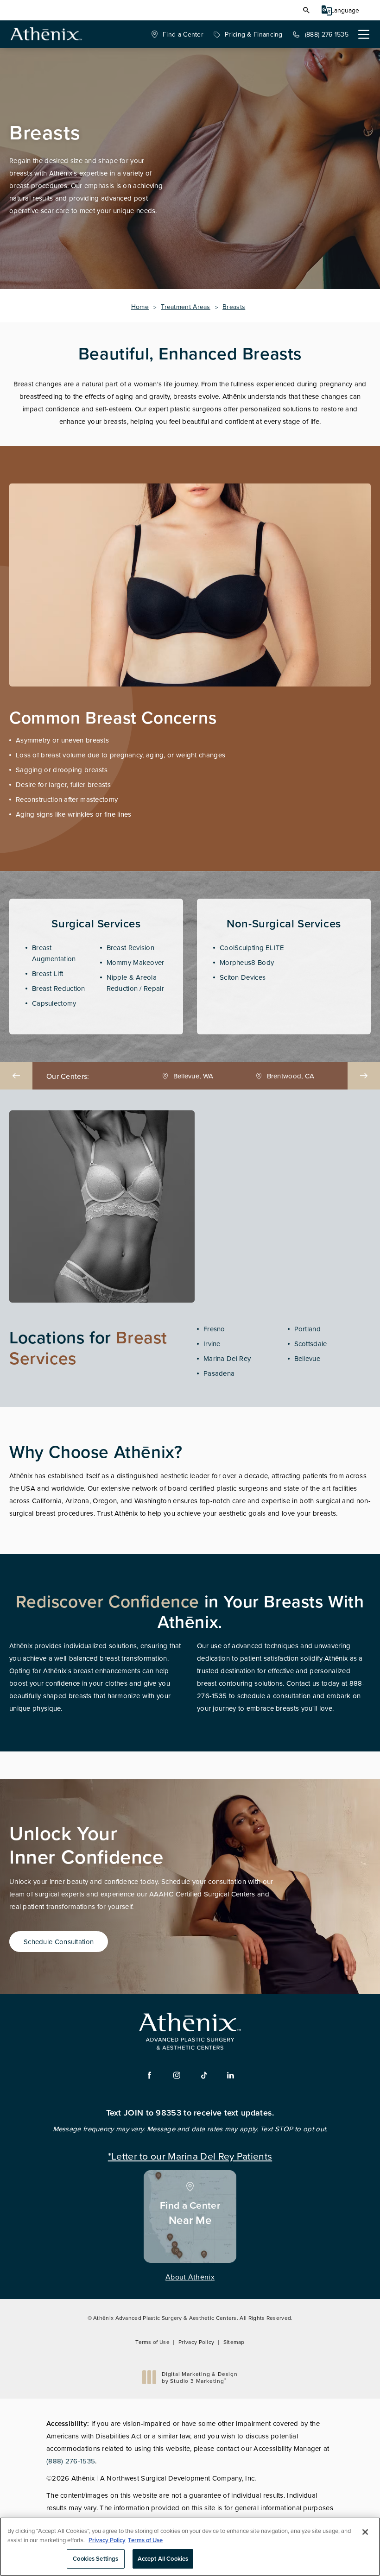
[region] (190, 2547)
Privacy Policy (196, 2342)
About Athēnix (190, 2277)
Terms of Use (152, 2342)
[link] (177, 34)
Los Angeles (291, 1076)
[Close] (365, 2532)
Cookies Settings (95, 2559)
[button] (306, 10)
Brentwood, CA (193, 1076)
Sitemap (234, 2342)
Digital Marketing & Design (199, 2378)
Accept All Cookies (163, 2559)
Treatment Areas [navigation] (186, 307)
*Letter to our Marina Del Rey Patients (190, 2155)
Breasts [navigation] (234, 307)
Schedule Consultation (59, 1942)
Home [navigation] (140, 307)
